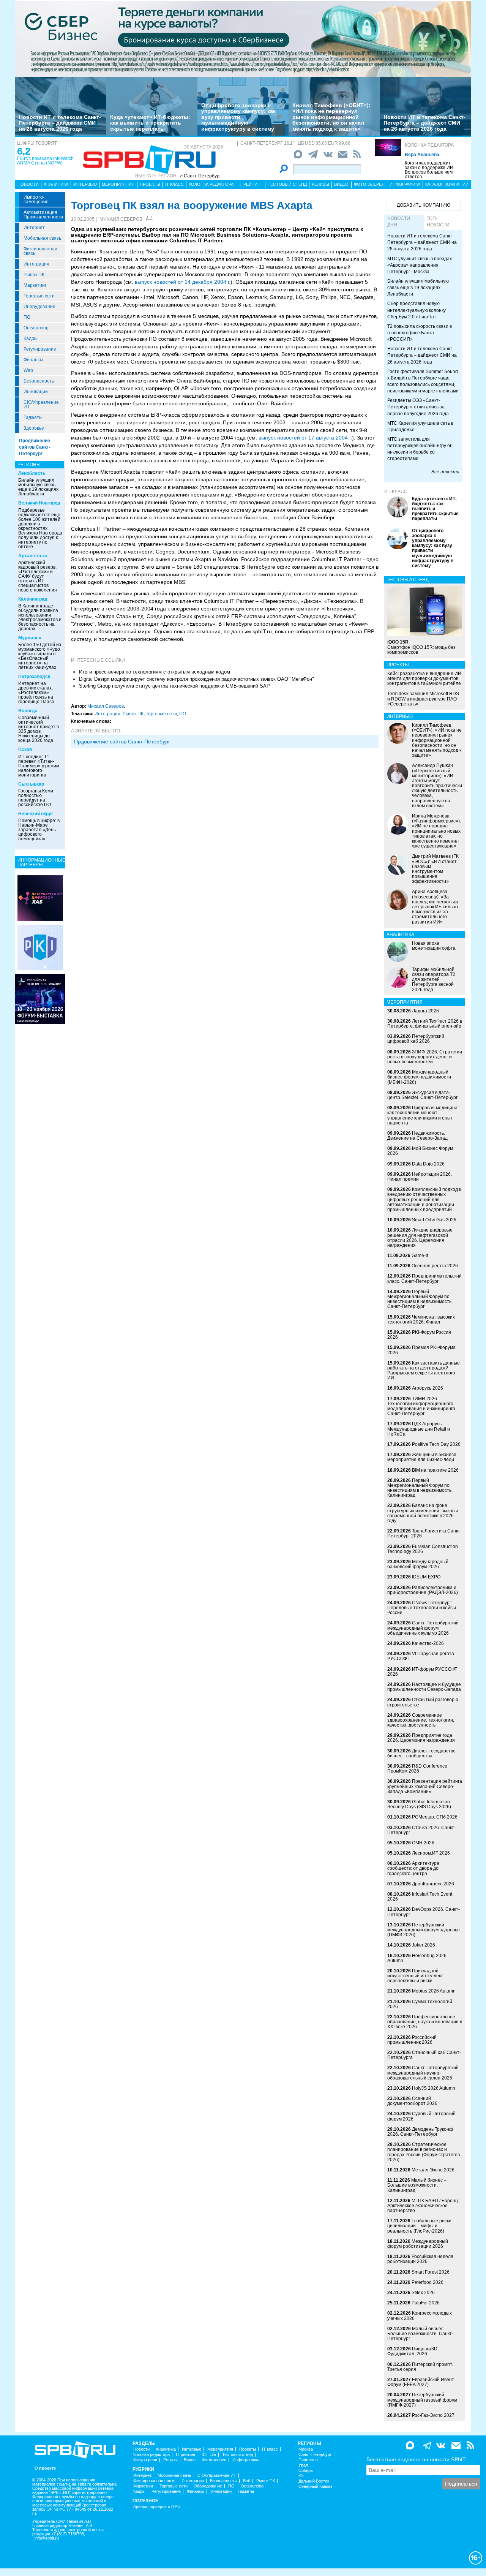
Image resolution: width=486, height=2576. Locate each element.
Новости (28, 184)
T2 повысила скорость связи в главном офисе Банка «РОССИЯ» (420, 333)
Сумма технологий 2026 (420, 2004)
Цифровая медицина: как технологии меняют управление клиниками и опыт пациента (423, 1115)
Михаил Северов (121, 219)
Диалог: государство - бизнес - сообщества (423, 1753)
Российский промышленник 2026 (412, 2040)
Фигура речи (145, 2460)
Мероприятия (118, 184)
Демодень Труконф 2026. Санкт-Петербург (420, 2132)
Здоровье (34, 428)
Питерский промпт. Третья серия (420, 2367)
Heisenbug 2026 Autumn (417, 1958)
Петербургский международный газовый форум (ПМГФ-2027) (422, 2400)
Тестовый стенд (287, 184)
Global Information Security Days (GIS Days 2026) (419, 1804)
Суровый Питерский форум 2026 (421, 2116)
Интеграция (36, 264)
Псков (25, 750)
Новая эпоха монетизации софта (434, 946)
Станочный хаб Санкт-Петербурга (424, 2055)
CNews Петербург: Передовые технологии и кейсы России (422, 1608)
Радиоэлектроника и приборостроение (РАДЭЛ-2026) (423, 1590)
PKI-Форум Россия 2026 (419, 1335)
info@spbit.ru (47, 2538)
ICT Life (209, 2455)
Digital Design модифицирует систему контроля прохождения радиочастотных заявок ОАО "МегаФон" (196, 679)
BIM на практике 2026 (435, 1470)
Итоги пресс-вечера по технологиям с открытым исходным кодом (155, 672)
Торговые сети (39, 296)
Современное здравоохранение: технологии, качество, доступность (421, 1720)
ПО (27, 317)
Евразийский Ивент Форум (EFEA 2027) (421, 2382)
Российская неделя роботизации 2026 (420, 2259)
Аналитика (56, 184)
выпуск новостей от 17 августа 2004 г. (305, 438)
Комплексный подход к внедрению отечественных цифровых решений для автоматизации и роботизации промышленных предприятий (424, 1199)
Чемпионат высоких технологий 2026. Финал (421, 1320)
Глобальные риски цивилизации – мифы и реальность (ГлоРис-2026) (419, 2226)
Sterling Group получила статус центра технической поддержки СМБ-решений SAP (174, 686)
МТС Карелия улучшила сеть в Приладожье (420, 426)
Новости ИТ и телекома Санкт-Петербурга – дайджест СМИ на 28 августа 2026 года (60, 123)
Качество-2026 (428, 1643)
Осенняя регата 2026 (435, 1266)
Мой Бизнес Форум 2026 (420, 1151)
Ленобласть (32, 473)
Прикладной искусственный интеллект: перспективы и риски (416, 1976)
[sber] (243, 38)
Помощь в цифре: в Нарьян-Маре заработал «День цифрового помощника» (39, 830)
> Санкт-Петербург (200, 176)
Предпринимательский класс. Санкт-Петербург (424, 1279)
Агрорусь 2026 (428, 1388)
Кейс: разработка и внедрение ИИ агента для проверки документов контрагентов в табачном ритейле (424, 678)
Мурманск (30, 638)
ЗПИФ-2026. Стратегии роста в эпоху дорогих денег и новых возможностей (425, 1057)
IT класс (174, 184)
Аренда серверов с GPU (157, 2507)
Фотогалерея (369, 184)
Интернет (34, 228)
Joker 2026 (424, 1945)
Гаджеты (33, 417)
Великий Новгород (39, 503)
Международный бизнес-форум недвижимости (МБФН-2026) (419, 1077)
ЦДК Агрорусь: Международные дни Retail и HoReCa (419, 1429)
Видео (341, 184)
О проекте (45, 2468)
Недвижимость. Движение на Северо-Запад (417, 1136)
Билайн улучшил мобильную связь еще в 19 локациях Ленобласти (38, 487)
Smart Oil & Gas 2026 (434, 1220)
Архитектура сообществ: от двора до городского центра (413, 1868)
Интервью (85, 184)
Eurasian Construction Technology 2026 (423, 1549)
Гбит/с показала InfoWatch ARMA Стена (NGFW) (45, 161)
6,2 (24, 151)
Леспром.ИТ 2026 (431, 1853)
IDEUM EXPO (426, 1577)
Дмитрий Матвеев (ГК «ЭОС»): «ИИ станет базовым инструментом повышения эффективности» (435, 869)
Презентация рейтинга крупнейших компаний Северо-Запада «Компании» (425, 1786)
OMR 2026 (423, 1843)
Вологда (28, 711)
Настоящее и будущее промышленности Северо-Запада (424, 1687)
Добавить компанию (424, 205)
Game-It (420, 1256)
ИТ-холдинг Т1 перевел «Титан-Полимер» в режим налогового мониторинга (39, 766)
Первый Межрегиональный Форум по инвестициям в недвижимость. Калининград (420, 1488)
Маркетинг (35, 285)
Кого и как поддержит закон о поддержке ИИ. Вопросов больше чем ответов (430, 170)
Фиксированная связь (40, 251)
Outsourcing (36, 328)
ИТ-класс (396, 492)
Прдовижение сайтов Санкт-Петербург (122, 742)
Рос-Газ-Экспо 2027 (433, 2415)
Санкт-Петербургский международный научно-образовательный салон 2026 (423, 2073)
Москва (306, 2449)
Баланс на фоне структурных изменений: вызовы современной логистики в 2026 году (423, 1513)
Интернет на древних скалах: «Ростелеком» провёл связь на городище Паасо (36, 693)
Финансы (33, 360)
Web (28, 370)
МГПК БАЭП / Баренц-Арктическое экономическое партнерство (423, 2206)
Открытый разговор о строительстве (423, 1702)
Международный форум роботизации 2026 (418, 2244)
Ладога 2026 (425, 1011)
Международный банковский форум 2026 (418, 1564)
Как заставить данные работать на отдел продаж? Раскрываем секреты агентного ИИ (424, 1371)
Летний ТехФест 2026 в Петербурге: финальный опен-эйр (425, 1024)
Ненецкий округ (36, 814)
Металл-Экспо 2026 (433, 2170)
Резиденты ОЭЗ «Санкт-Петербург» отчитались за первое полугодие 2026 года (418, 407)
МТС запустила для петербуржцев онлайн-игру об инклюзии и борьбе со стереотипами (420, 449)
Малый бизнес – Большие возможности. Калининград (417, 2185)
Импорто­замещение (36, 199)
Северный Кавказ (315, 2487)
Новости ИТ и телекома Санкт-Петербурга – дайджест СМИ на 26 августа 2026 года (424, 123)
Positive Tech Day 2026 (436, 1444)
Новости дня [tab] (399, 222)
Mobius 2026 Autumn (434, 1991)
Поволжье (308, 2460)
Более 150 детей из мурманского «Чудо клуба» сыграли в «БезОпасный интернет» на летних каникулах (40, 656)
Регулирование (40, 349)
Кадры (31, 338)
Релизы (320, 184)
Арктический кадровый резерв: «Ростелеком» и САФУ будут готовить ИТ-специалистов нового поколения (38, 576)
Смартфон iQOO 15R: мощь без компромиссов (421, 647)
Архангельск (33, 556)
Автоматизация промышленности (43, 215)
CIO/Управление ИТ (41, 405)
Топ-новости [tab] (438, 222)
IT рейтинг (251, 184)
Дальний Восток (314, 2481)
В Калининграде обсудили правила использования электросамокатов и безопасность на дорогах (40, 617)
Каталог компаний (447, 184)
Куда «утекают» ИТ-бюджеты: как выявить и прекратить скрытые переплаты (150, 123)
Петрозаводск (34, 677)
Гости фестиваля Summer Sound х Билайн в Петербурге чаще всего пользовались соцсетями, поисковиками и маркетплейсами (423, 381)
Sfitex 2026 (423, 2293)
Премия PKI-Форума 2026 (421, 1350)
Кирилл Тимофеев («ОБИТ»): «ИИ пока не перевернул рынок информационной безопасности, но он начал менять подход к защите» (331, 117)
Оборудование (39, 307)
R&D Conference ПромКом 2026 (417, 1769)
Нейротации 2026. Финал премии (420, 1177)
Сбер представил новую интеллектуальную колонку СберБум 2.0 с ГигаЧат (417, 310)
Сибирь (306, 2471)
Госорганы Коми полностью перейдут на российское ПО (36, 798)
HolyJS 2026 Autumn (434, 2088)
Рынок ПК (34, 275)
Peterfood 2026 (428, 2282)
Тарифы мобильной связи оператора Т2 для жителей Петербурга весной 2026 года (434, 980)
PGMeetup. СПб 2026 (435, 1817)
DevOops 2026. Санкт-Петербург (424, 1912)
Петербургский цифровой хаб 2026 (416, 1039)
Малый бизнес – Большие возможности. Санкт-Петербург (420, 2334)
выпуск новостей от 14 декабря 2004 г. (183, 282)
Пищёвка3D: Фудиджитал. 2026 (413, 2351)
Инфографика (405, 184)
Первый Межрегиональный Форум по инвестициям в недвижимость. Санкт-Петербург (420, 1299)
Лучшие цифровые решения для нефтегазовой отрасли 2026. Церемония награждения (420, 1238)
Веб (247, 2481)
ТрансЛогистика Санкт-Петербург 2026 (424, 1533)
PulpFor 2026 (426, 2303)
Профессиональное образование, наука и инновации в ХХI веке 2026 (425, 2022)
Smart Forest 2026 (431, 2272)
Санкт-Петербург (315, 2455)
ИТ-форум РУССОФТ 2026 (422, 1672)
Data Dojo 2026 (428, 1164)
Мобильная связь (42, 238)
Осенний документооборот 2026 (412, 2101)
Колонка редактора (429, 145)
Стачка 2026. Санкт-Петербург (421, 1830)
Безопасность (39, 381)
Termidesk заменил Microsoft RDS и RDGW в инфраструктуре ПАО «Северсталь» (423, 699)
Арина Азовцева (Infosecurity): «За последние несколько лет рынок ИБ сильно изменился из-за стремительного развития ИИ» (435, 907)
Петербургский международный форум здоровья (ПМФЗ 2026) (424, 1930)
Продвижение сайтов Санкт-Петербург (35, 447)
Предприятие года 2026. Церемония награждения (421, 1738)
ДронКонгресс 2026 (433, 1884)
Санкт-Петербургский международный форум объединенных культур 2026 (423, 1628)
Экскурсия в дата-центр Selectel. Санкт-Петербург (422, 1095)
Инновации (36, 392)
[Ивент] (40, 898)
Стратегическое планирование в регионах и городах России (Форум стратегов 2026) (424, 2152)
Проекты (150, 184)
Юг (301, 2476)
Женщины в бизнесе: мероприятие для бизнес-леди (422, 1457)
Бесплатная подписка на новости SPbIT (416, 2459)
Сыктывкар (31, 784)
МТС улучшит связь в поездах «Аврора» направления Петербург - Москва (420, 265)
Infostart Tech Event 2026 (420, 1897)
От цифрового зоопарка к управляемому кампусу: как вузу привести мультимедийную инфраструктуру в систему (238, 117)
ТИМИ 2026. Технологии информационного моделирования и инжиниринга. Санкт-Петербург (422, 1406)
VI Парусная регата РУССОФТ (421, 1656)
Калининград (33, 599)
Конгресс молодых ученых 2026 (420, 2316)
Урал (303, 2465)
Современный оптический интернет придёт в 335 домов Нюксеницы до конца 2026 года (39, 729)
